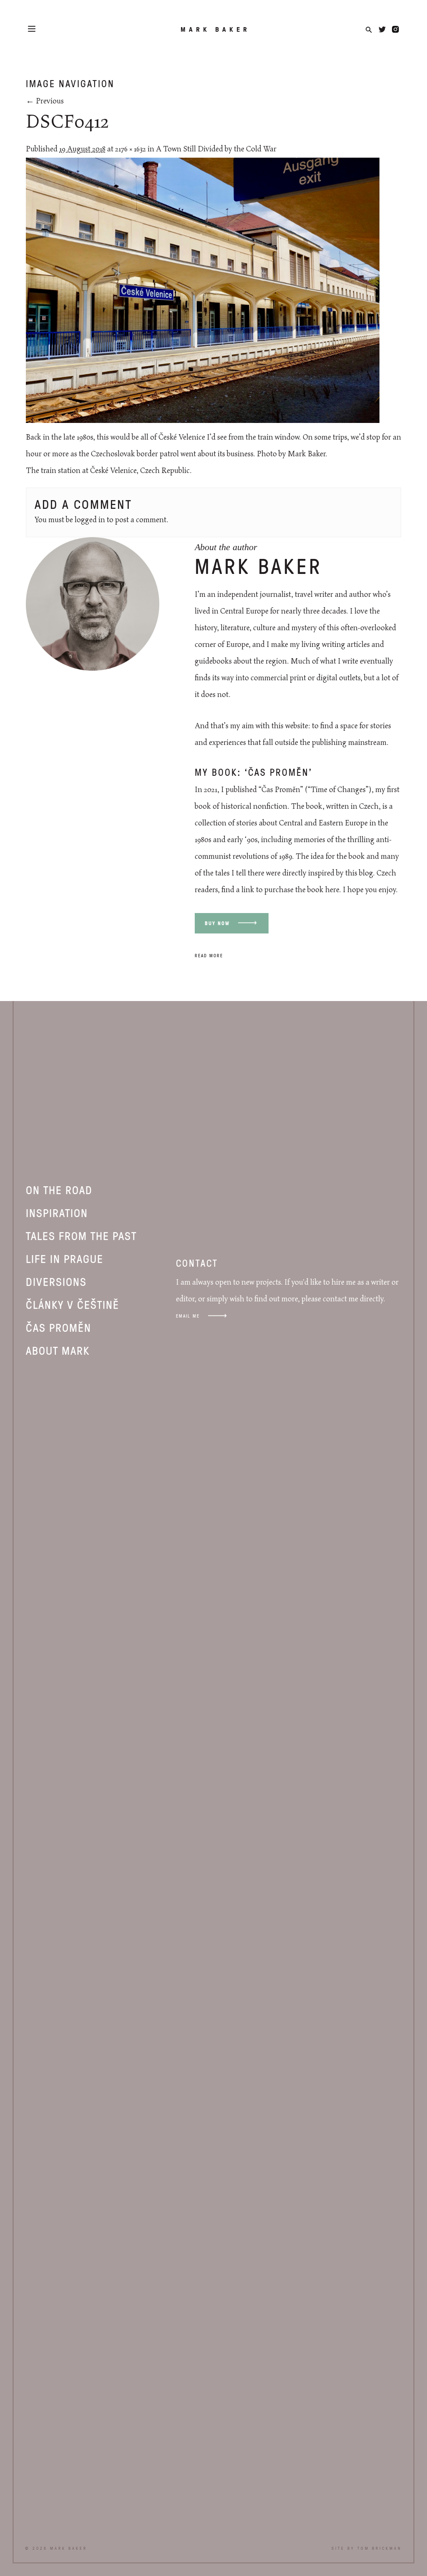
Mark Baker (215, 29)
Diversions (56, 1281)
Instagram (396, 29)
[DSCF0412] (203, 421)
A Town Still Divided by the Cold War (216, 149)
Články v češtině (73, 1304)
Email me (188, 1316)
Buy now (217, 923)
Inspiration (57, 1213)
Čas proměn (59, 1327)
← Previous (45, 101)
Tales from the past (81, 1235)
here (332, 890)
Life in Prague (65, 1258)
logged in (90, 520)
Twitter (382, 29)
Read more (209, 955)
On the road (59, 1190)
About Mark (58, 1350)
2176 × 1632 (131, 149)
